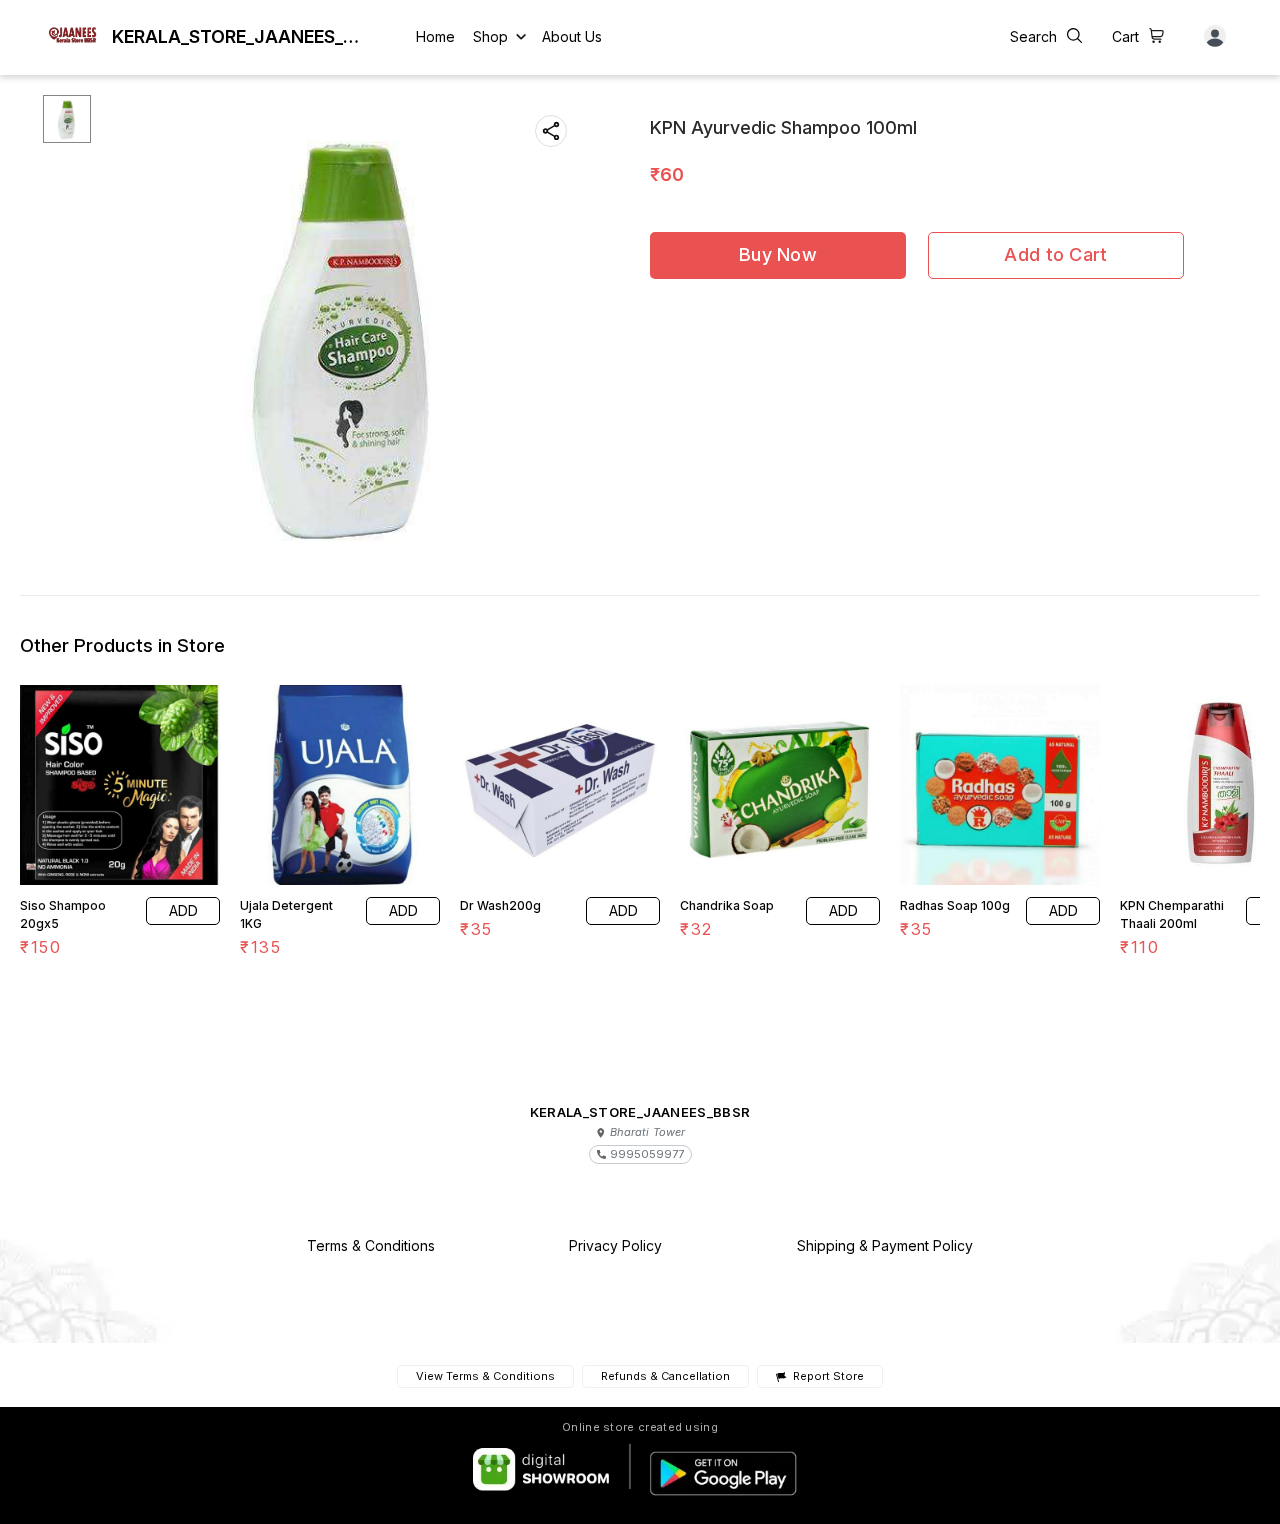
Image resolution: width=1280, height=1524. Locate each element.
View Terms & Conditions (485, 1376)
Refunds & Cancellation (665, 1376)
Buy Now (778, 254)
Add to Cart (1055, 254)
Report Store (828, 1376)
